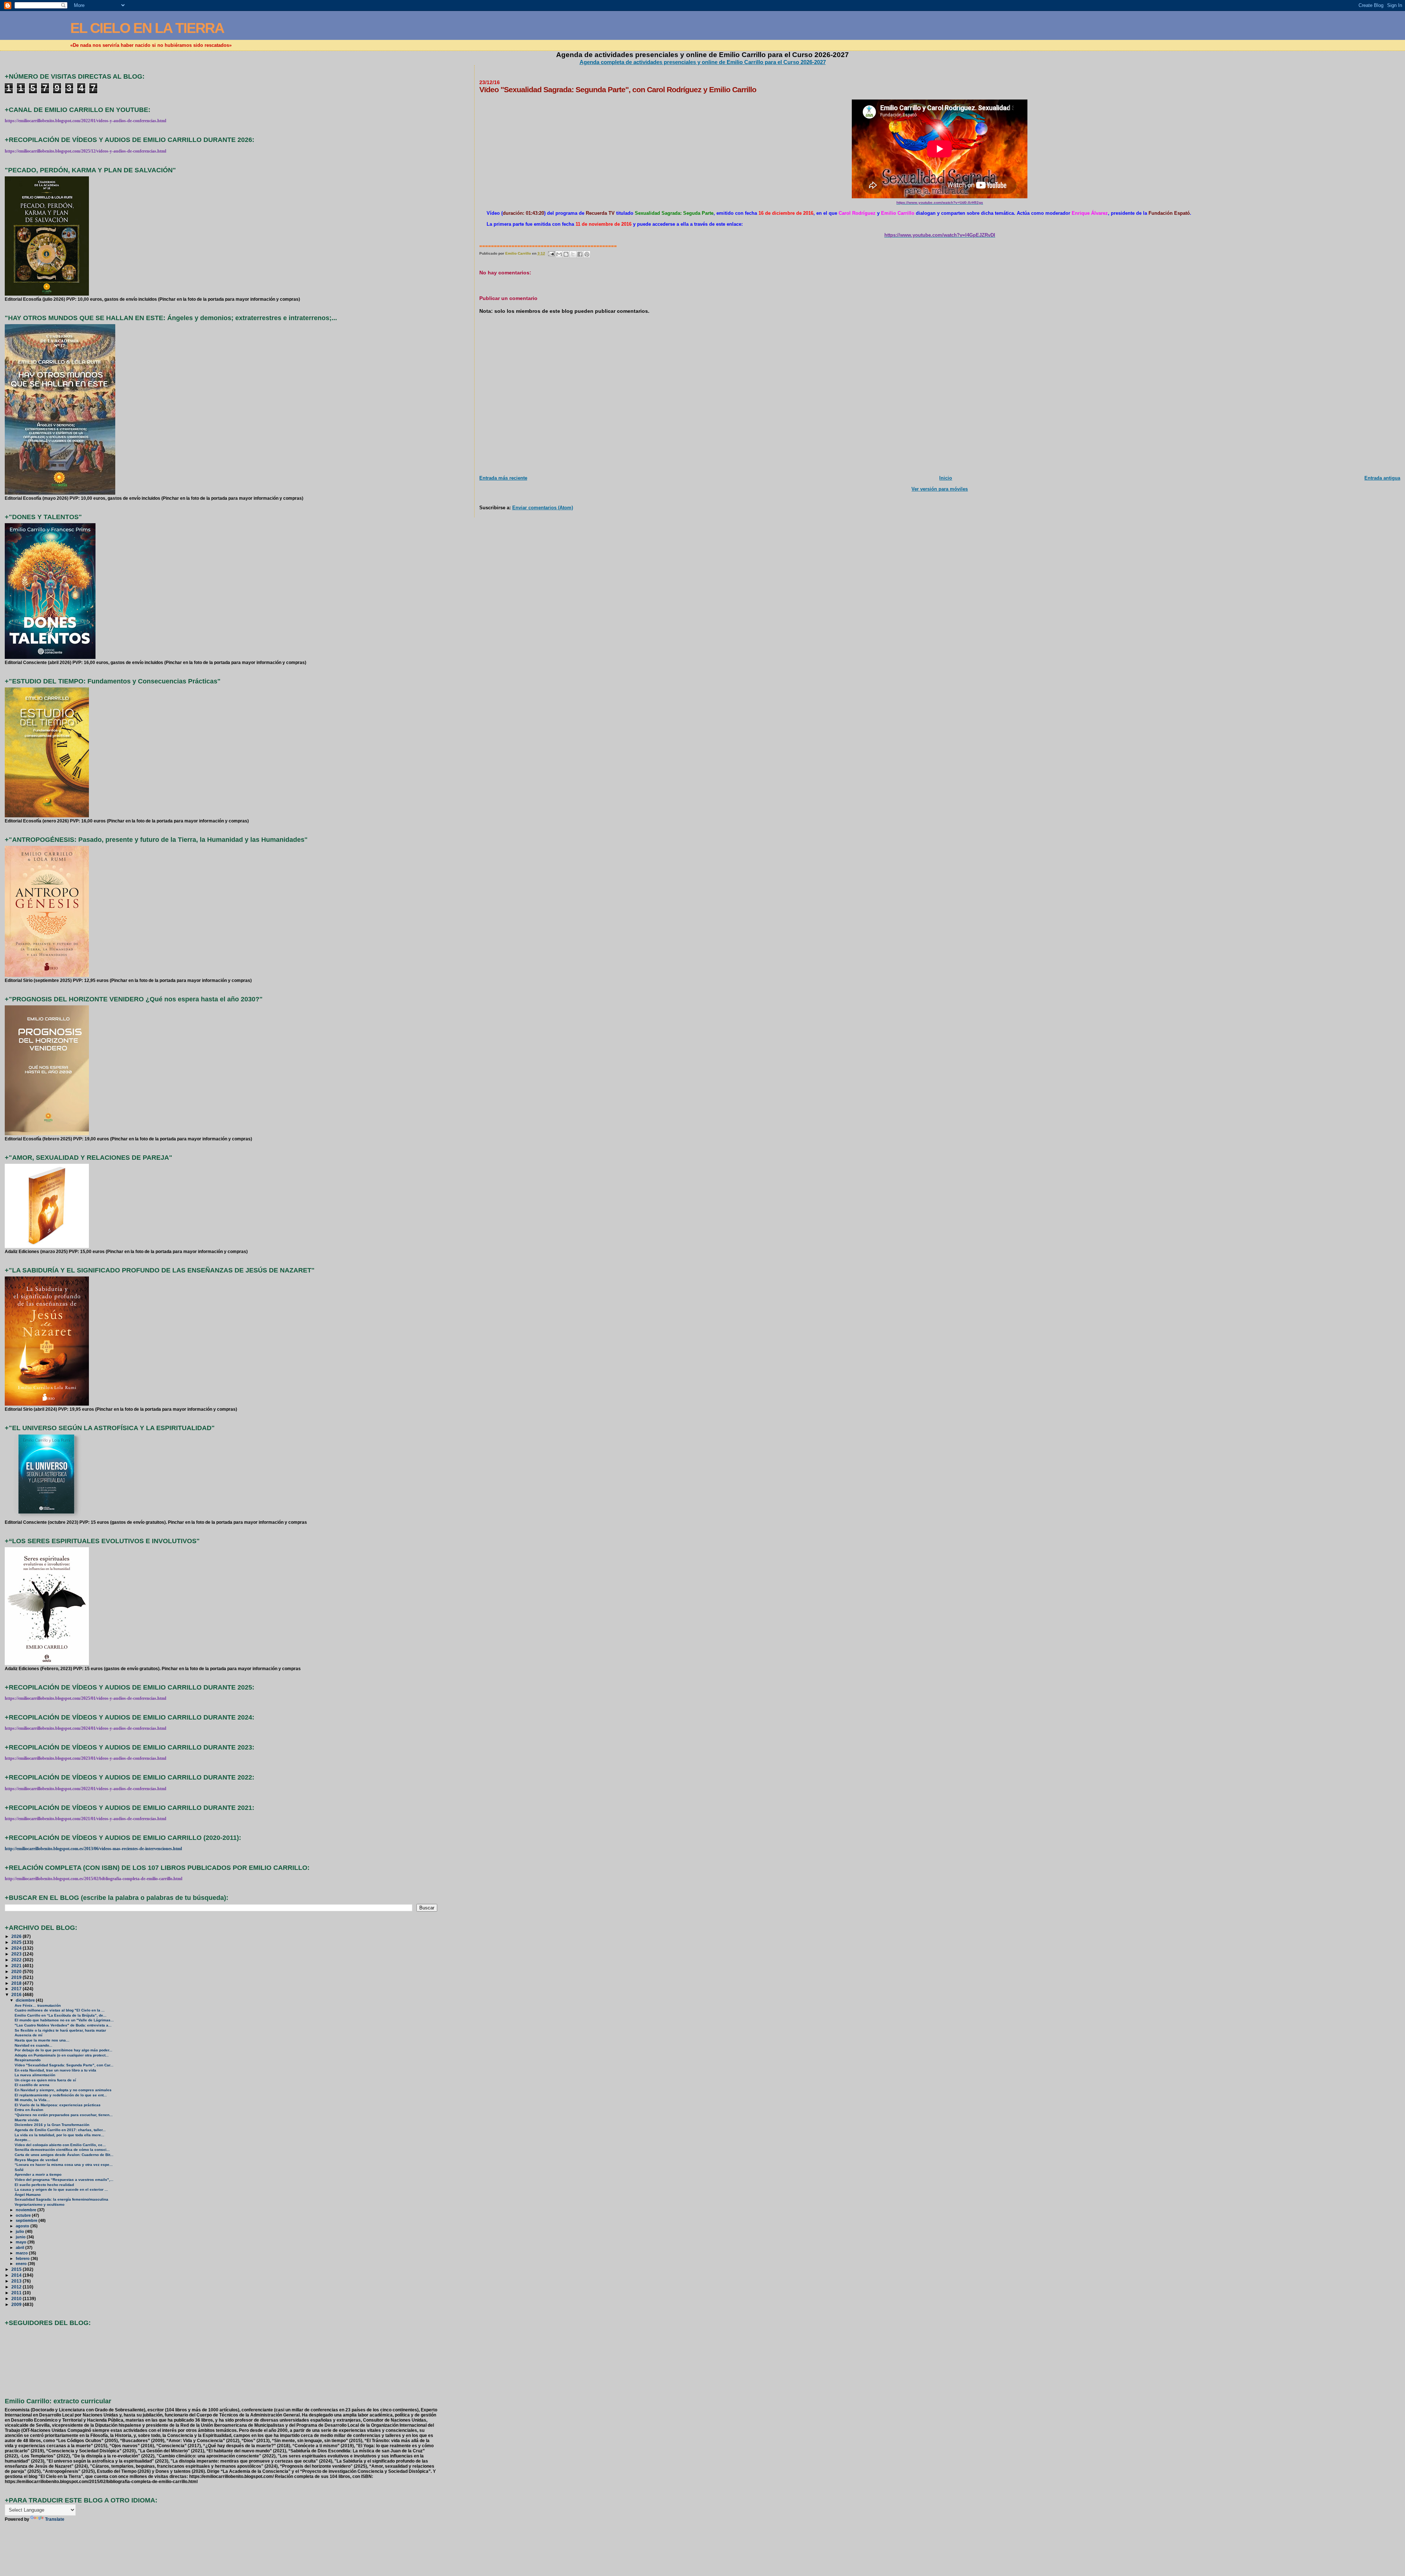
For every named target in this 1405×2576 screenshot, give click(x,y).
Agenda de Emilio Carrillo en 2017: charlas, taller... (60, 2130)
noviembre (27, 2210)
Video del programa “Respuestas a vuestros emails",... (64, 2180)
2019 (17, 1977)
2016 (17, 1994)
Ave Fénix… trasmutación (38, 2005)
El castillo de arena (32, 2085)
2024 (17, 1948)
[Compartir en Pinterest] (587, 254)
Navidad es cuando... (33, 2045)
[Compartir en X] (573, 254)
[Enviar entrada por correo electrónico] (551, 253)
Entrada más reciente (503, 478)
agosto (23, 2226)
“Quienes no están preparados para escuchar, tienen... (64, 2115)
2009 (17, 2304)
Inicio (946, 478)
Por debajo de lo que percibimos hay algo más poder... (63, 2050)
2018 (17, 1983)
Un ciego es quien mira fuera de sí (45, 2080)
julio (20, 2231)
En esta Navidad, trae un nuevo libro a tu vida (55, 2070)
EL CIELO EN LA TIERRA (147, 28)
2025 (17, 1942)
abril (20, 2247)
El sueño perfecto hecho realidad (44, 2185)
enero (22, 2264)
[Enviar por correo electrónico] (559, 254)
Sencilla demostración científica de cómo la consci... (62, 2150)
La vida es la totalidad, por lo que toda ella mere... (59, 2135)
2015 (17, 2269)
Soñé (19, 2170)
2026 (17, 1936)
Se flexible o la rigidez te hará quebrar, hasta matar (60, 2030)
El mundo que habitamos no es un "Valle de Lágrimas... (64, 2020)
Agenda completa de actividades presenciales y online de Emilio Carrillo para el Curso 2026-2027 (703, 62)
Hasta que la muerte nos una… (42, 2040)
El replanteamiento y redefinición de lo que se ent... (61, 2095)
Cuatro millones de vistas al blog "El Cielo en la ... (60, 2010)
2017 (17, 1989)
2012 (17, 2287)
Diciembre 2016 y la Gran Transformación (52, 2125)
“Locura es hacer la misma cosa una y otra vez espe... (64, 2165)
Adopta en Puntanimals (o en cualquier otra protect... (62, 2055)
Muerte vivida (27, 2120)
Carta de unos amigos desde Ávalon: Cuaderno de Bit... (64, 2155)
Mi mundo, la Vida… (32, 2100)
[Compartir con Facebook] (580, 254)
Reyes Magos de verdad (36, 2160)
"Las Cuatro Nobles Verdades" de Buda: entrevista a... (63, 2025)
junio (21, 2237)
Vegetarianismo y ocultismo (40, 2204)
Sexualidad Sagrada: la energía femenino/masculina (61, 2199)
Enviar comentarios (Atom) (543, 508)
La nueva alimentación (35, 2075)
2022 (17, 1960)
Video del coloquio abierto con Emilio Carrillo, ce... (60, 2145)
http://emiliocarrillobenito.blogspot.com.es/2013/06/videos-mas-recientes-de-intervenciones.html (93, 1849)
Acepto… (23, 2140)
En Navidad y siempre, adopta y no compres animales (63, 2090)
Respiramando (28, 2060)
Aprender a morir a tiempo (38, 2174)
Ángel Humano (28, 2195)
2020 (17, 1971)
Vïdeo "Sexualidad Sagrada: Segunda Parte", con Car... (64, 2065)
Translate (55, 2519)
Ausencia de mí (29, 2035)
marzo (22, 2253)
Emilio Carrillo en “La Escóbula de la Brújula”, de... (61, 2015)
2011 (17, 2293)
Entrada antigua (1382, 478)
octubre (24, 2215)
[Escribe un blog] (566, 254)
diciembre (26, 2000)
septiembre (27, 2220)
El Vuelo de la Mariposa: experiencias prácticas (58, 2105)
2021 (17, 1966)
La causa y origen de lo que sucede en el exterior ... (61, 2189)
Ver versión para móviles (940, 489)
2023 (17, 1954)
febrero (23, 2258)
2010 (17, 2298)
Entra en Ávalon (29, 2110)
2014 (17, 2275)
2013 (17, 2281)
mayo (22, 2242)
